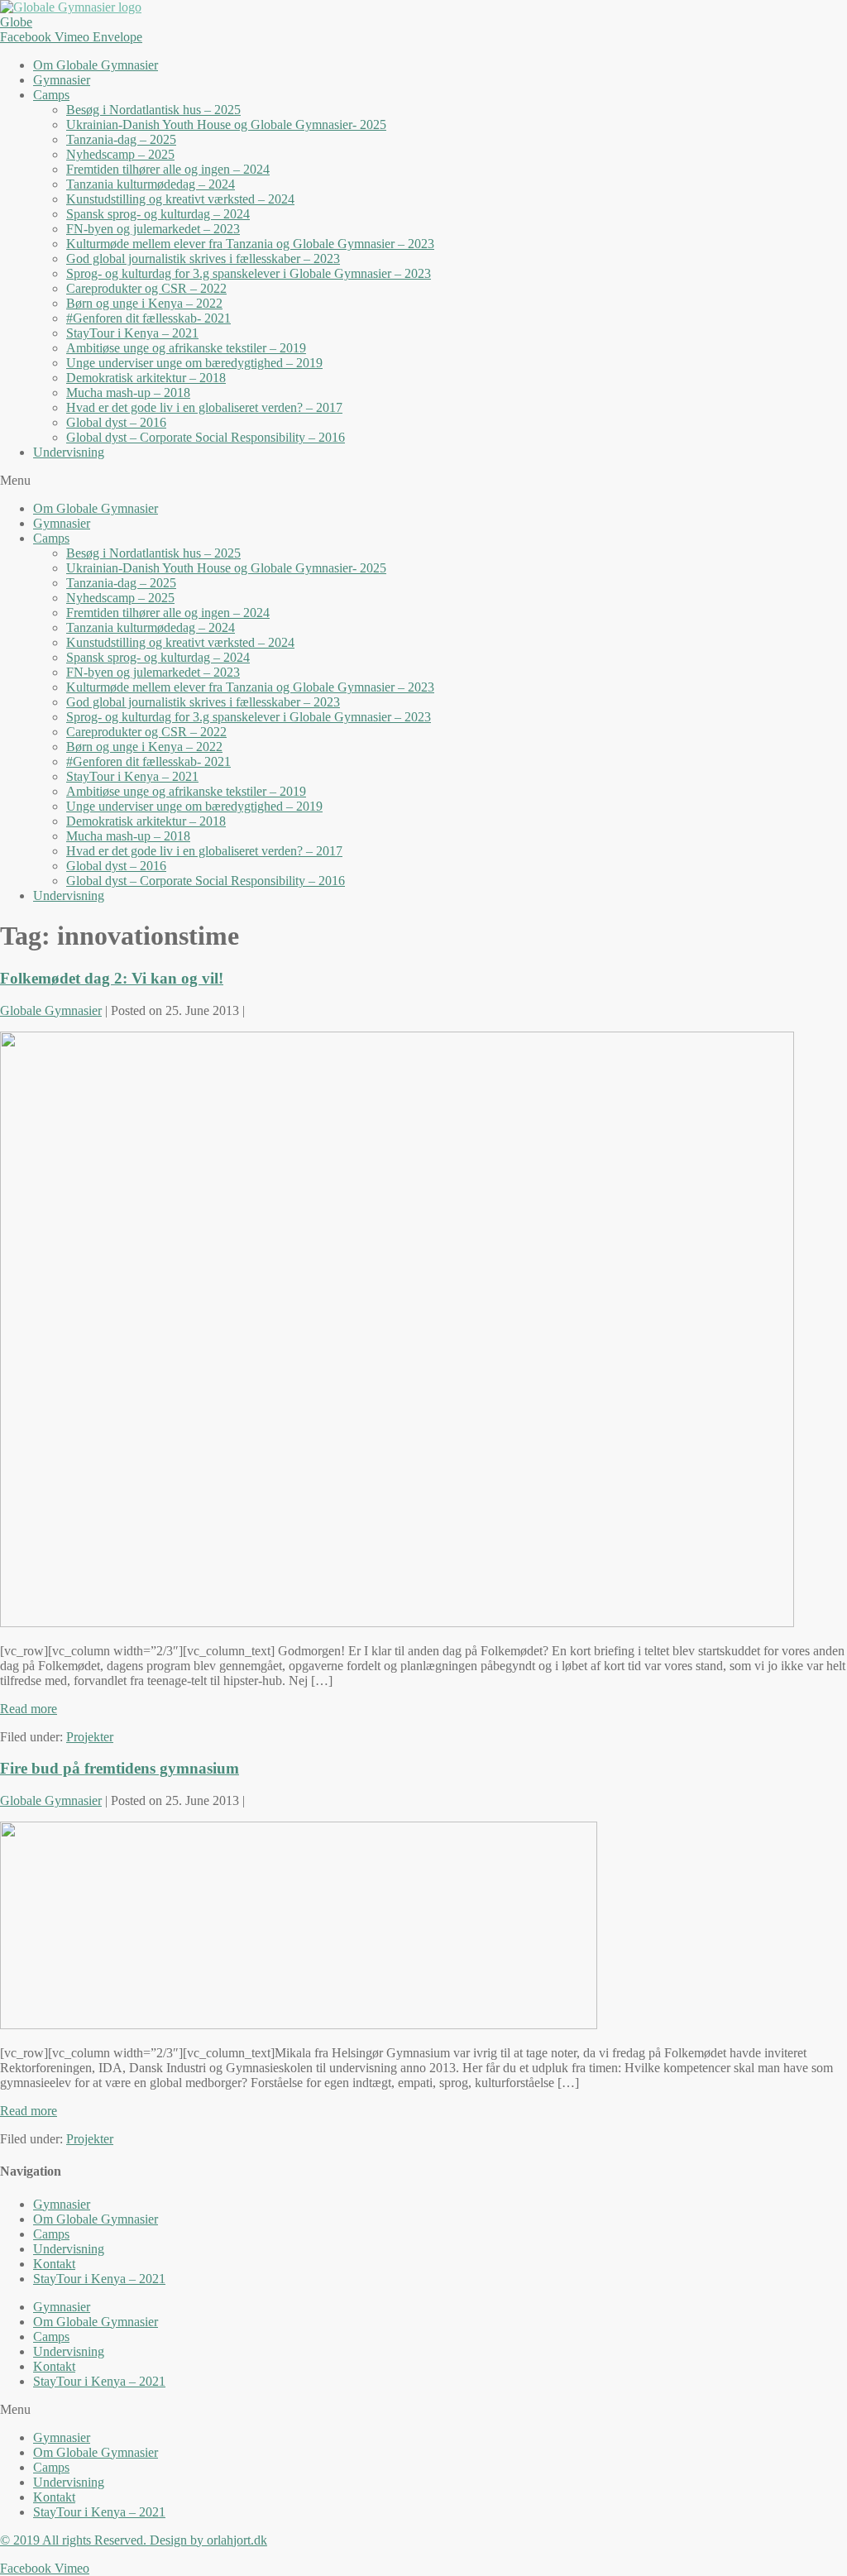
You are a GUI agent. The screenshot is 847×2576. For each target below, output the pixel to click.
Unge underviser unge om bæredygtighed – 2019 (194, 363)
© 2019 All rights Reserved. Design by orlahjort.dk (134, 2540)
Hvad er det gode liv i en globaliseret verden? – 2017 (204, 407)
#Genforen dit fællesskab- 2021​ (148, 318)
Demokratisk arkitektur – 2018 (146, 378)
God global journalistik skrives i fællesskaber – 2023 (203, 259)
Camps (51, 95)
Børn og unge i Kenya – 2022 (144, 303)
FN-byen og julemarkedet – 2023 (153, 229)
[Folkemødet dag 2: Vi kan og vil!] (397, 1623)
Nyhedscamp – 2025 (120, 154)
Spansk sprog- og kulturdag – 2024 (158, 214)
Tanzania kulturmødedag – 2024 (151, 184)
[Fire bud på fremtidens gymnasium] (299, 2025)
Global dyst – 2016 (116, 422)
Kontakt (54, 2264)
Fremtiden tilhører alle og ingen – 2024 (168, 169)
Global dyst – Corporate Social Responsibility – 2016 (206, 437)
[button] (423, 481)
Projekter (90, 1737)
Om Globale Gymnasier (96, 65)
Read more (29, 1709)
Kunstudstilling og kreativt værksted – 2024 (180, 199)
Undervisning (69, 452)
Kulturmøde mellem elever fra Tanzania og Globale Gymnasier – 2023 (250, 244)
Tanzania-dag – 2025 (121, 139)
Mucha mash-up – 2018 (128, 393)
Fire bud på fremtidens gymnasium (120, 1768)
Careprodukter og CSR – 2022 (146, 288)
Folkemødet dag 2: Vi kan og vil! (112, 978)
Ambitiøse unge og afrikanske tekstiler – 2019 (186, 348)
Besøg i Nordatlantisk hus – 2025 (153, 110)
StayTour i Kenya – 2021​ (132, 333)
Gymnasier (62, 80)
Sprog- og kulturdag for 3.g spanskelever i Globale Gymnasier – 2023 (249, 273)
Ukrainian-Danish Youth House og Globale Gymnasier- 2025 (226, 124)
